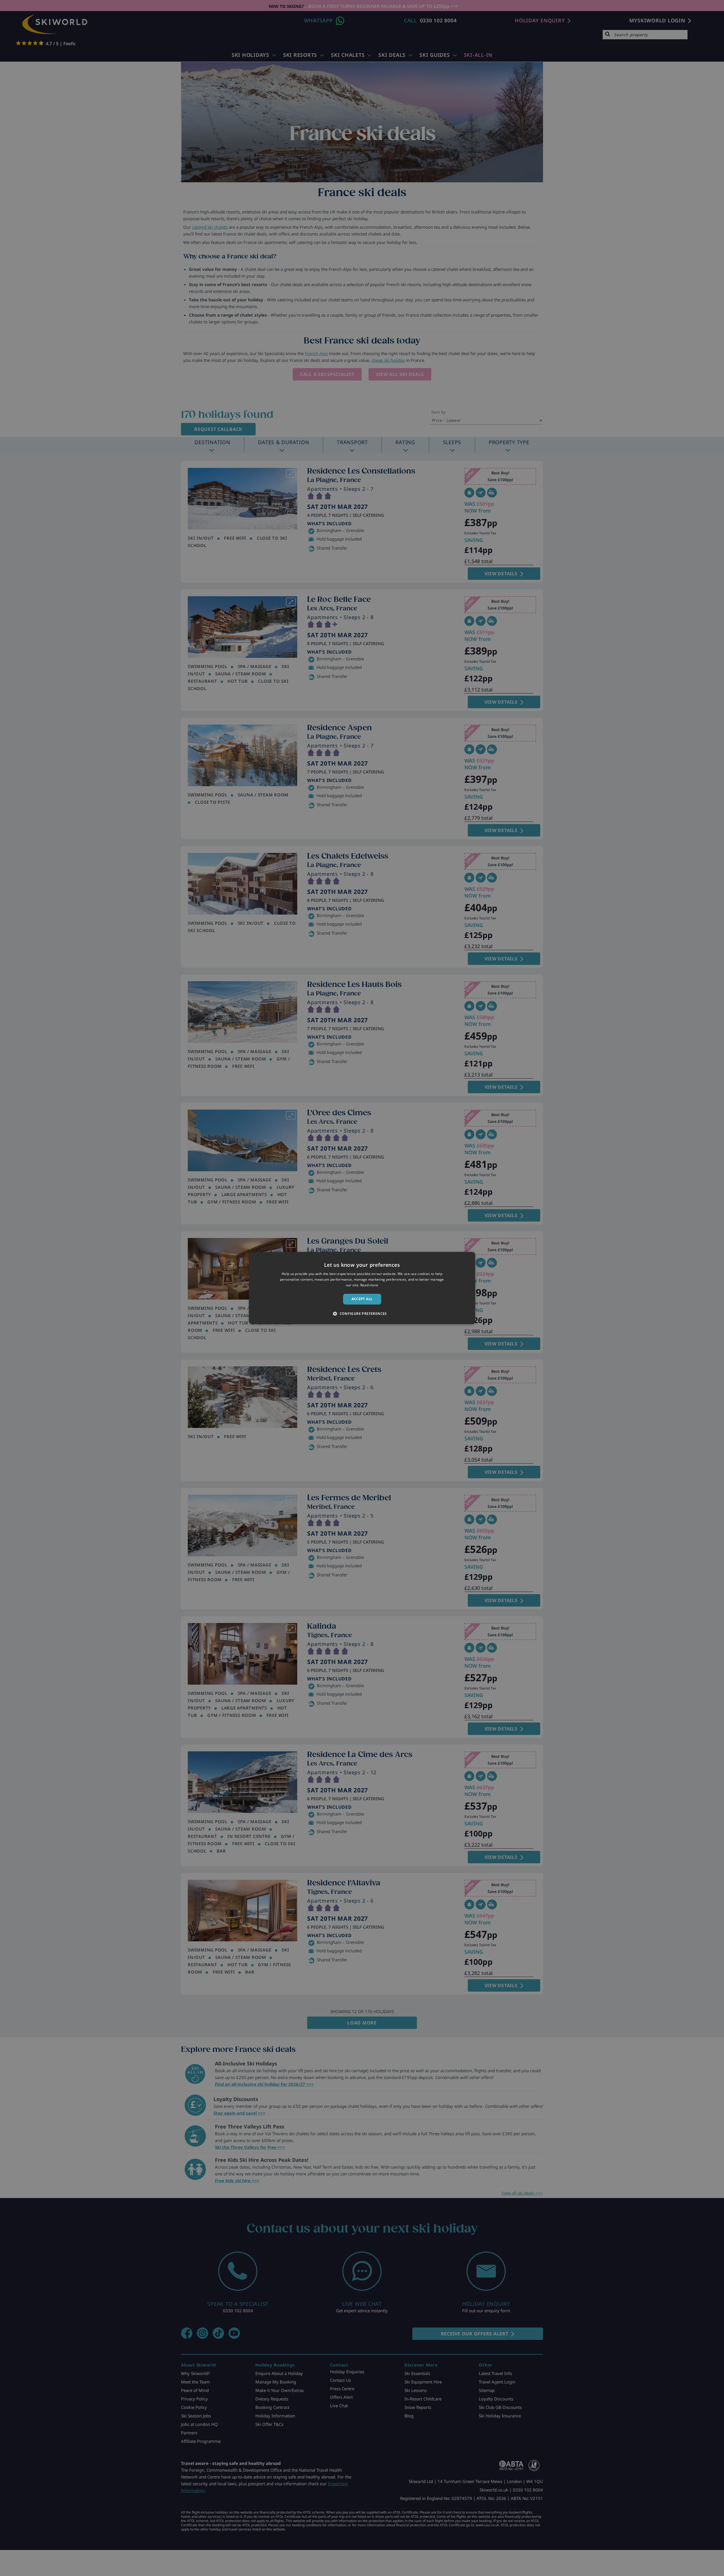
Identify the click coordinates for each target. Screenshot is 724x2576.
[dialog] (362, 1288)
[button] (362, 1314)
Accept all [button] (362, 1299)
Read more (369, 1285)
